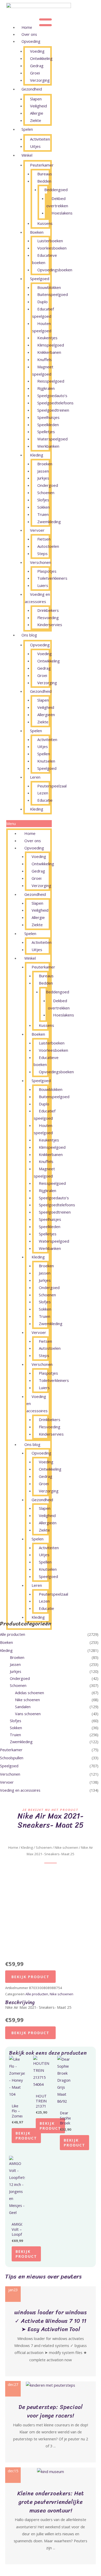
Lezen (43, 793)
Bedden (44, 181)
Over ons (29, 34)
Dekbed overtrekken (57, 202)
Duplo (42, 302)
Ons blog (29, 635)
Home (27, 27)
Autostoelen (48, 546)
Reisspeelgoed (51, 381)
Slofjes (43, 500)
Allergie (37, 113)
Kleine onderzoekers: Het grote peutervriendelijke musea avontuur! (51, 2502)
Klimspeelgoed (51, 345)
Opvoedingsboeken (55, 270)
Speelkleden (48, 425)
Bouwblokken (49, 287)
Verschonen (41, 562)
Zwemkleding (49, 522)
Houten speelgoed (42, 327)
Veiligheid (38, 106)
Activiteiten (40, 139)
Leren (35, 777)
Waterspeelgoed (52, 439)
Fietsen (44, 539)
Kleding (37, 455)
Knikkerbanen (49, 352)
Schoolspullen (12, 1758)
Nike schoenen (27, 1700)
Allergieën (46, 715)
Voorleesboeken (52, 248)
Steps (42, 553)
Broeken (45, 464)
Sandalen (23, 1707)
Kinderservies (50, 625)
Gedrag (37, 66)
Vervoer (37, 530)
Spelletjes (46, 432)
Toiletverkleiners (52, 578)
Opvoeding (31, 41)
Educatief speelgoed (43, 313)
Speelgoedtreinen (53, 410)
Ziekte (36, 120)
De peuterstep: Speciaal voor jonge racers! (51, 2411)
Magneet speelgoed (43, 370)
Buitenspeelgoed (53, 294)
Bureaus (45, 174)
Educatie (45, 800)
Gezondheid (32, 89)
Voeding (37, 51)
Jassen (43, 471)
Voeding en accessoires (37, 598)
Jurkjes (43, 478)
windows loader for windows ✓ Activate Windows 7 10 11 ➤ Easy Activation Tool (51, 2321)
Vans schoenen (28, 1714)
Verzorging (40, 80)
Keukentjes (47, 338)
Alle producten (13, 1634)
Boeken (37, 232)
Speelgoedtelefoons (55, 403)
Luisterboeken (50, 241)
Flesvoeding (48, 618)
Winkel (27, 155)
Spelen (27, 129)
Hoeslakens (62, 213)
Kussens (45, 223)
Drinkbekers (48, 610)
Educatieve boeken (45, 259)
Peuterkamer (42, 165)
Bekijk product (30, 1977)
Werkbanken (48, 446)
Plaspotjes (47, 571)
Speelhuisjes (48, 417)
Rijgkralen (46, 388)
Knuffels (45, 359)
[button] (29, 824)
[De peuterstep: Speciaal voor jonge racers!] (51, 2385)
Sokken (44, 507)
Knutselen (46, 761)
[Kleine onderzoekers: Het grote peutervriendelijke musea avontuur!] (51, 2471)
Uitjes (35, 146)
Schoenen (46, 493)
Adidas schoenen (30, 1693)
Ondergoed (48, 485)
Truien (43, 514)
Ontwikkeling (41, 58)
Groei (35, 73)
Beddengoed (56, 190)
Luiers (43, 585)
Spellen (44, 754)
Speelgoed (40, 279)
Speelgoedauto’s (52, 396)
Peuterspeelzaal (52, 786)
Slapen (36, 99)
